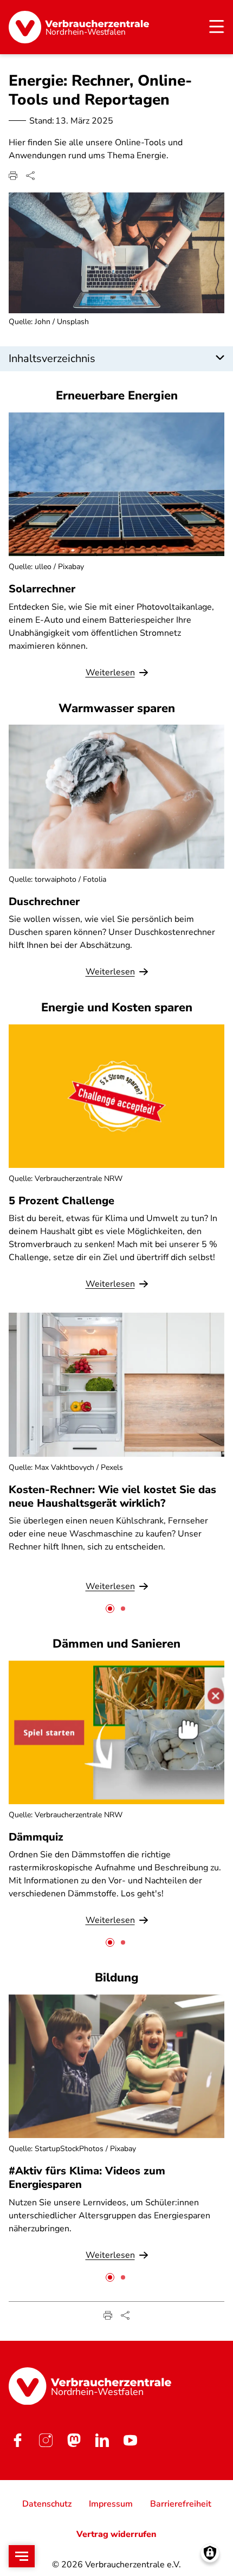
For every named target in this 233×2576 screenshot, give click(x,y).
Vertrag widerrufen (116, 2534)
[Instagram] (46, 2440)
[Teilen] (30, 176)
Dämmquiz (36, 1837)
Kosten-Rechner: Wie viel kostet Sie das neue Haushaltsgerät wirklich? (112, 1496)
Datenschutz (47, 2504)
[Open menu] (22, 2556)
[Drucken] (13, 176)
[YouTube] (130, 2440)
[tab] (110, 1609)
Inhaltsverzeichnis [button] (52, 359)
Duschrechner (44, 902)
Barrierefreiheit (181, 2504)
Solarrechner (42, 589)
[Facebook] (17, 2440)
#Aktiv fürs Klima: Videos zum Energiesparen (87, 2178)
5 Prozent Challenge (62, 1201)
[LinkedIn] (102, 2440)
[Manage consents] (210, 2553)
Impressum (111, 2504)
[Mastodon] (74, 2440)
